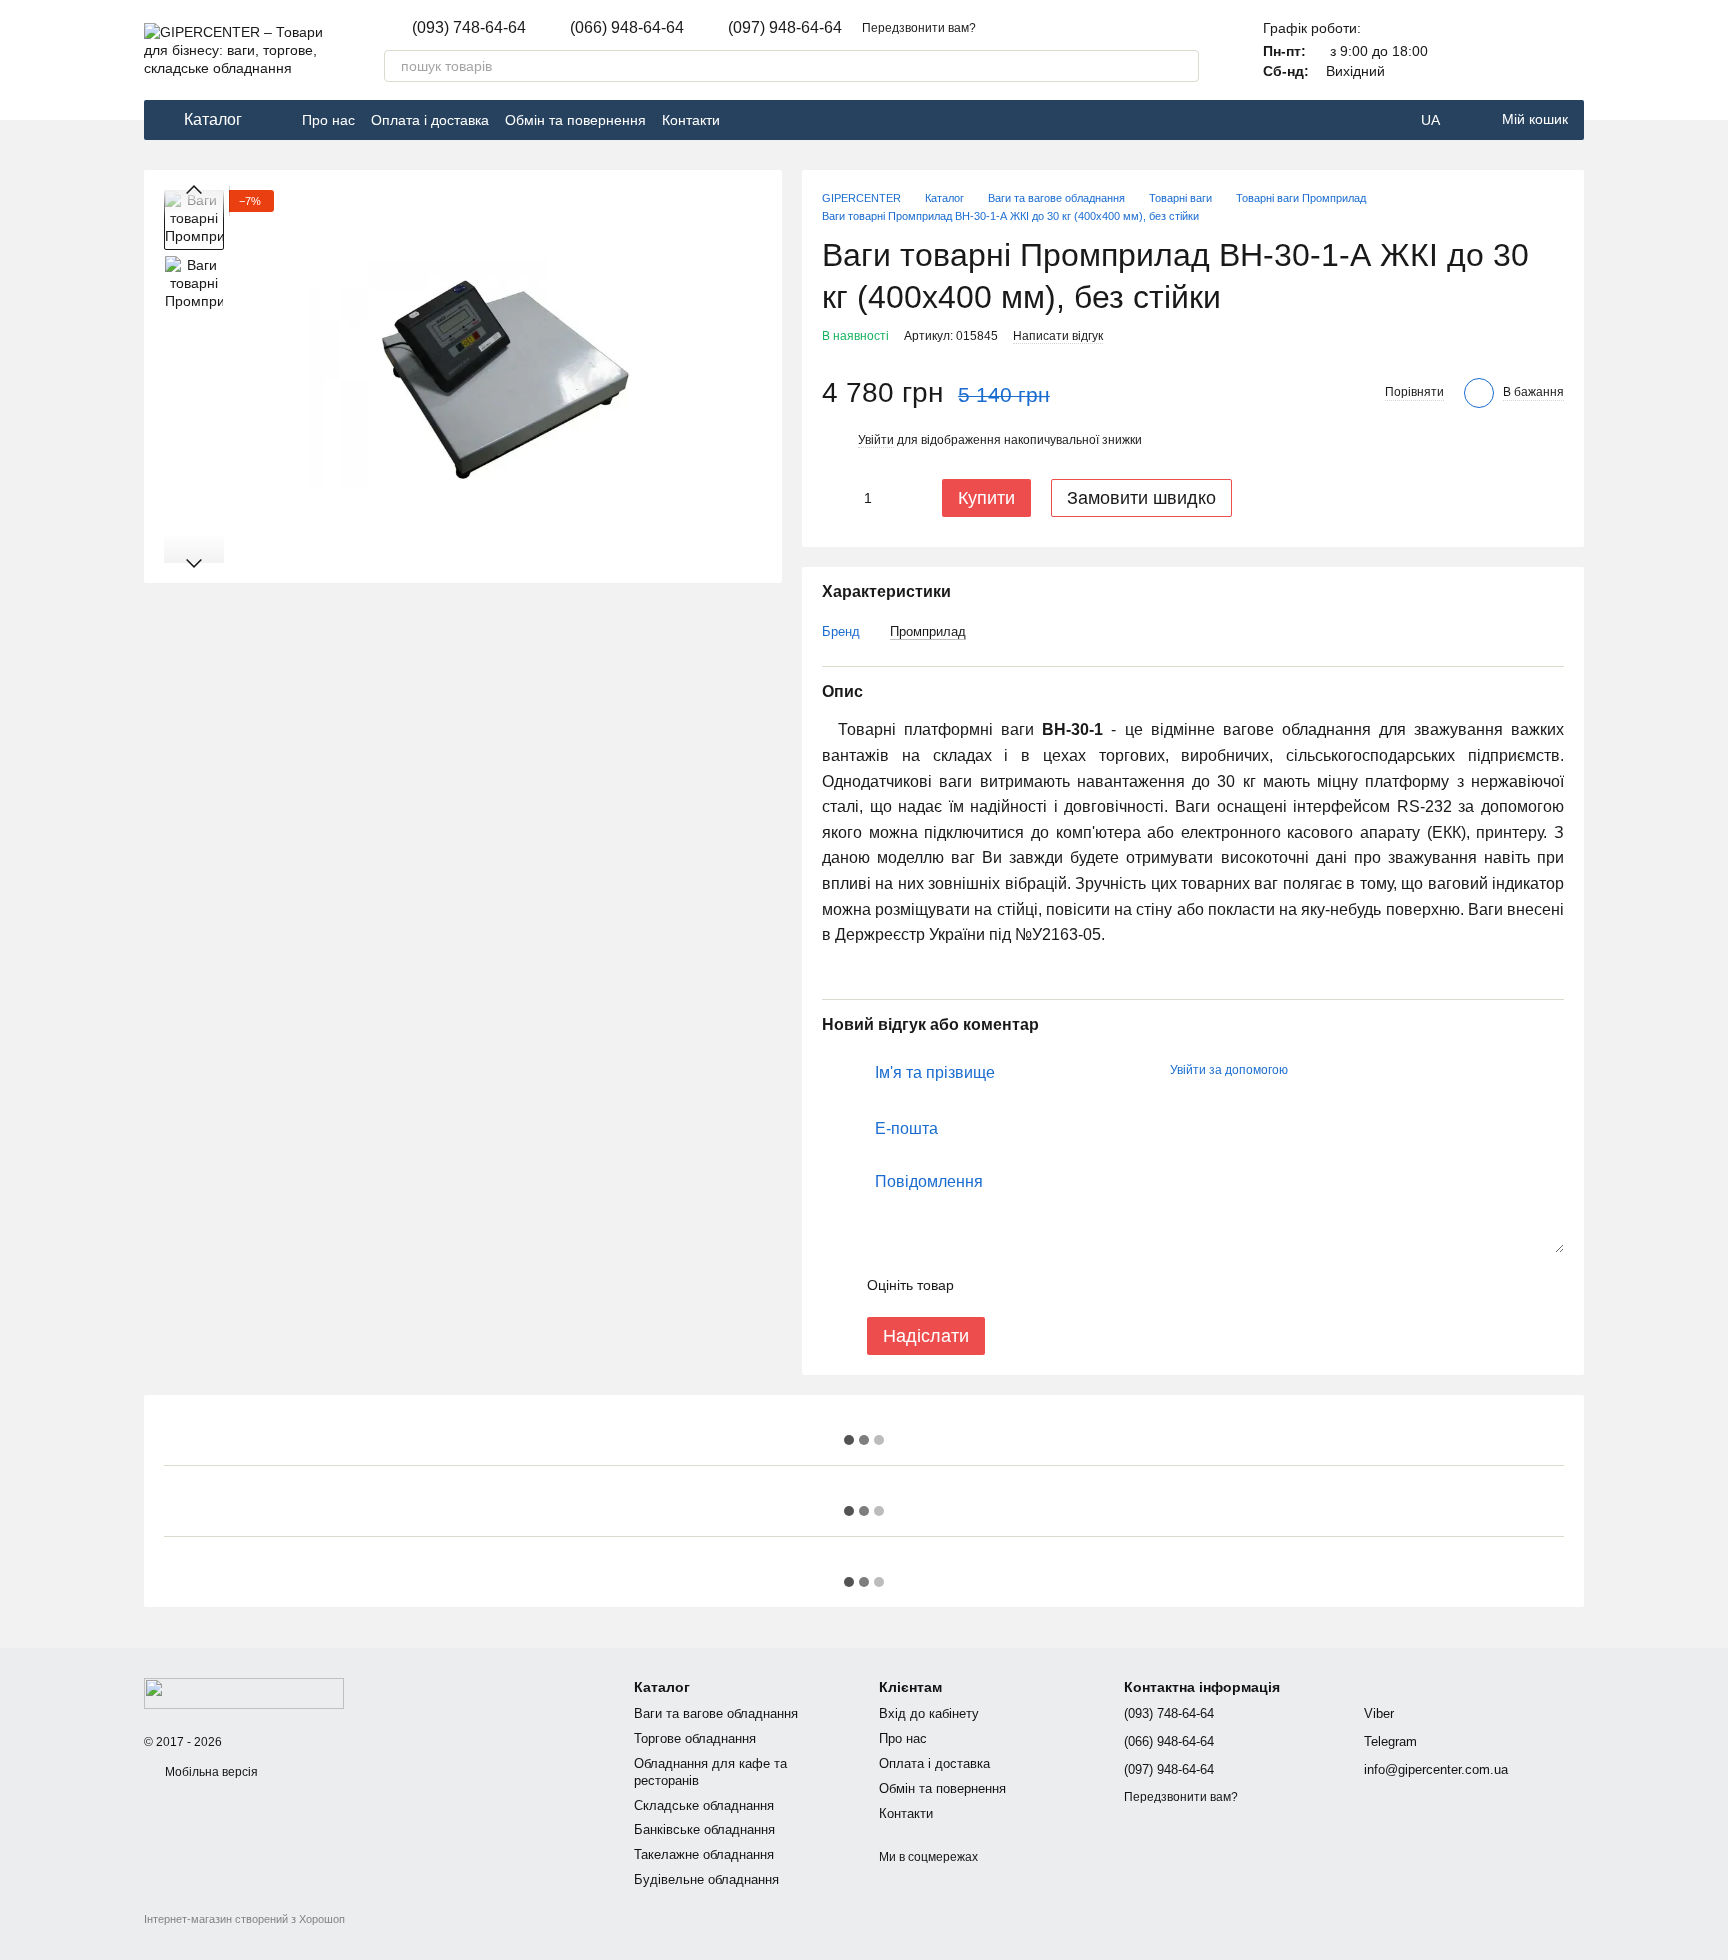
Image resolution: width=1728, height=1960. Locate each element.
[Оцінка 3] (1051, 1285)
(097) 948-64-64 (785, 28)
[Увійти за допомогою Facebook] (1310, 1070)
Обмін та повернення (575, 120)
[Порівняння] (1516, 50)
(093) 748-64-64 (469, 28)
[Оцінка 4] (1083, 1285)
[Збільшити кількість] (899, 498)
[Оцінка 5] (1115, 1285)
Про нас (328, 120)
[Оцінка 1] (987, 1285)
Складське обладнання (704, 1805)
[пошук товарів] (1183, 66)
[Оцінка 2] (1019, 1285)
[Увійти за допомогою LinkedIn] (1374, 1070)
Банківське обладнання (704, 1829)
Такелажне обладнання (704, 1854)
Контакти (691, 120)
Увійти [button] (876, 440)
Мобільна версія (210, 1772)
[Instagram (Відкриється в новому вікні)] (772, 120)
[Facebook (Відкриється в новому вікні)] (748, 120)
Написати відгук (1058, 336)
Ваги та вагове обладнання (716, 1713)
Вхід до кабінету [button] (929, 1713)
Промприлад (928, 631)
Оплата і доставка (430, 120)
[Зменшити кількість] (836, 498)
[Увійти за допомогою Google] (1342, 1070)
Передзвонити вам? (919, 28)
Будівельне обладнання (706, 1879)
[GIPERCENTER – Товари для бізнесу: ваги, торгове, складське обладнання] (244, 1692)
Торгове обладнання (695, 1738)
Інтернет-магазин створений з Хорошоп (244, 1919)
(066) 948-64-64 (627, 28)
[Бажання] (1568, 50)
